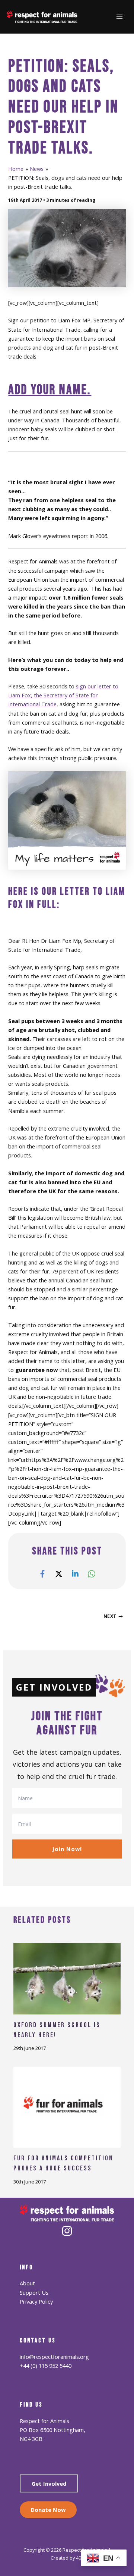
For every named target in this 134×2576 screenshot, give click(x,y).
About (27, 2283)
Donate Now (48, 2510)
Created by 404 (67, 2558)
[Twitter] (59, 1573)
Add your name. (50, 390)
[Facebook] (42, 1573)
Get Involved (49, 2483)
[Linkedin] (75, 1573)
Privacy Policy (36, 2301)
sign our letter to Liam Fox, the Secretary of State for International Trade (63, 695)
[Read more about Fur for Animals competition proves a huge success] (67, 2107)
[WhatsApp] (92, 1573)
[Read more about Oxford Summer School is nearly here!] (67, 1978)
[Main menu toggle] (119, 17)
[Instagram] (67, 2231)
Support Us (34, 2292)
